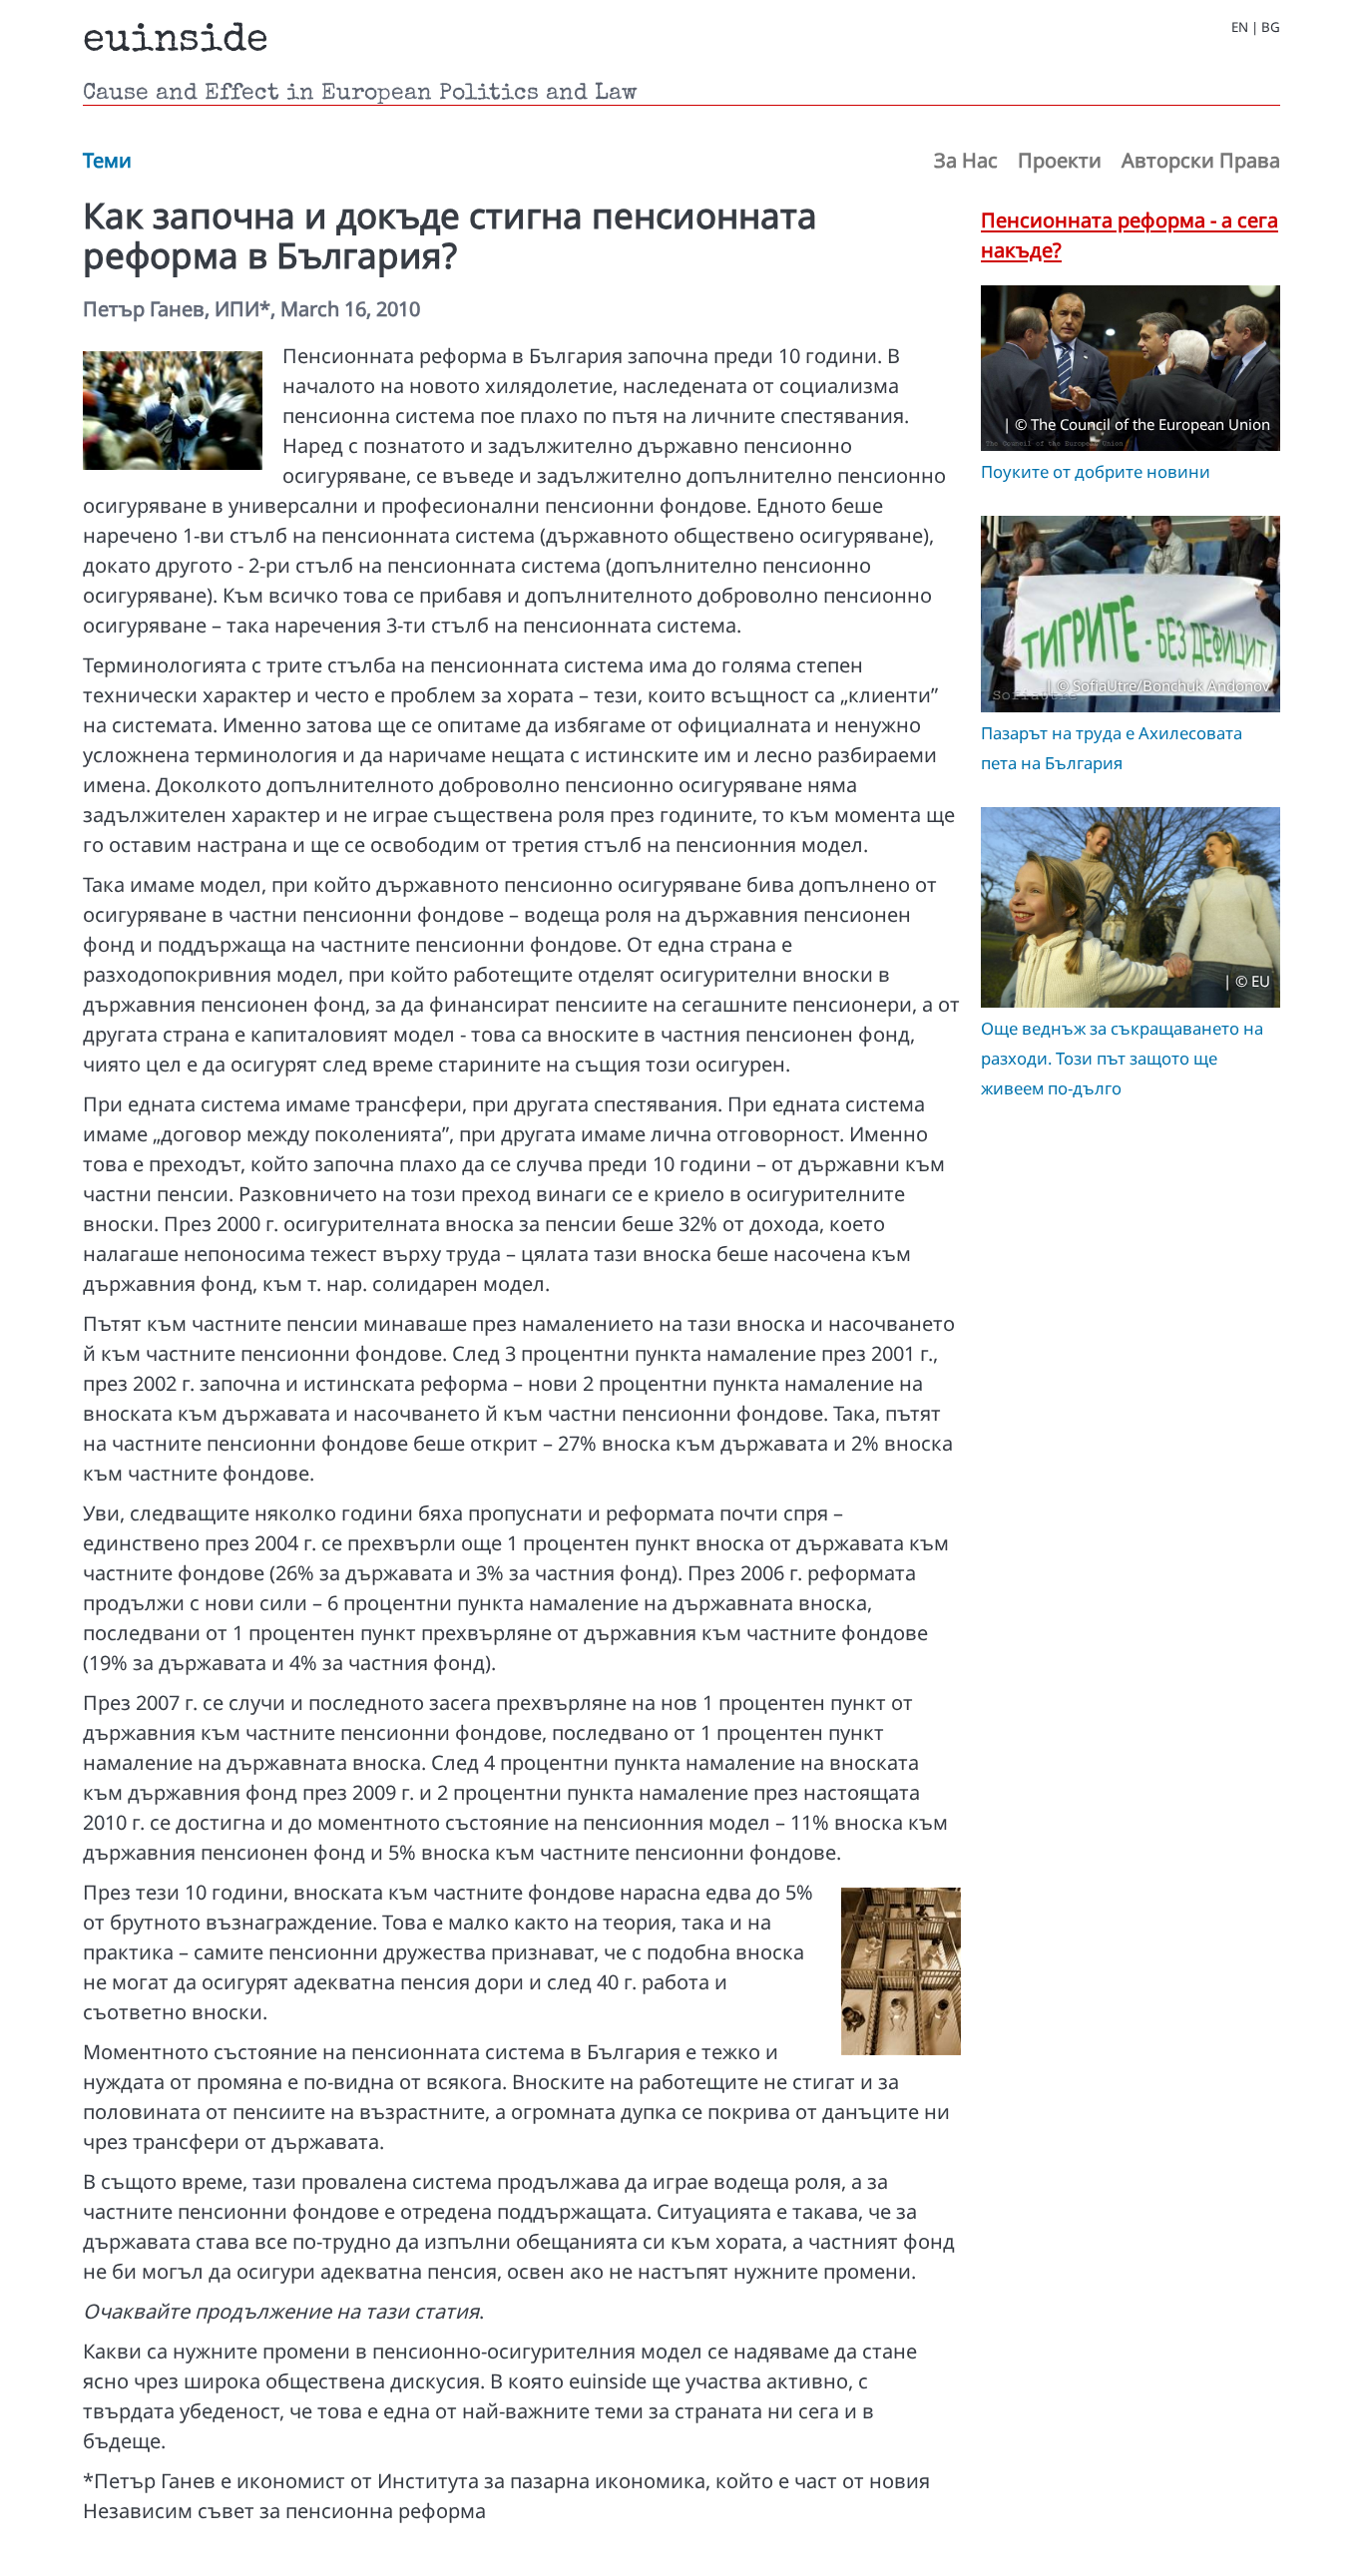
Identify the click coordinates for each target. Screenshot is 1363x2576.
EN (1240, 27)
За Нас (966, 160)
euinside (176, 42)
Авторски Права (1201, 160)
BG (1271, 27)
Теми (107, 160)
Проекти (1060, 160)
